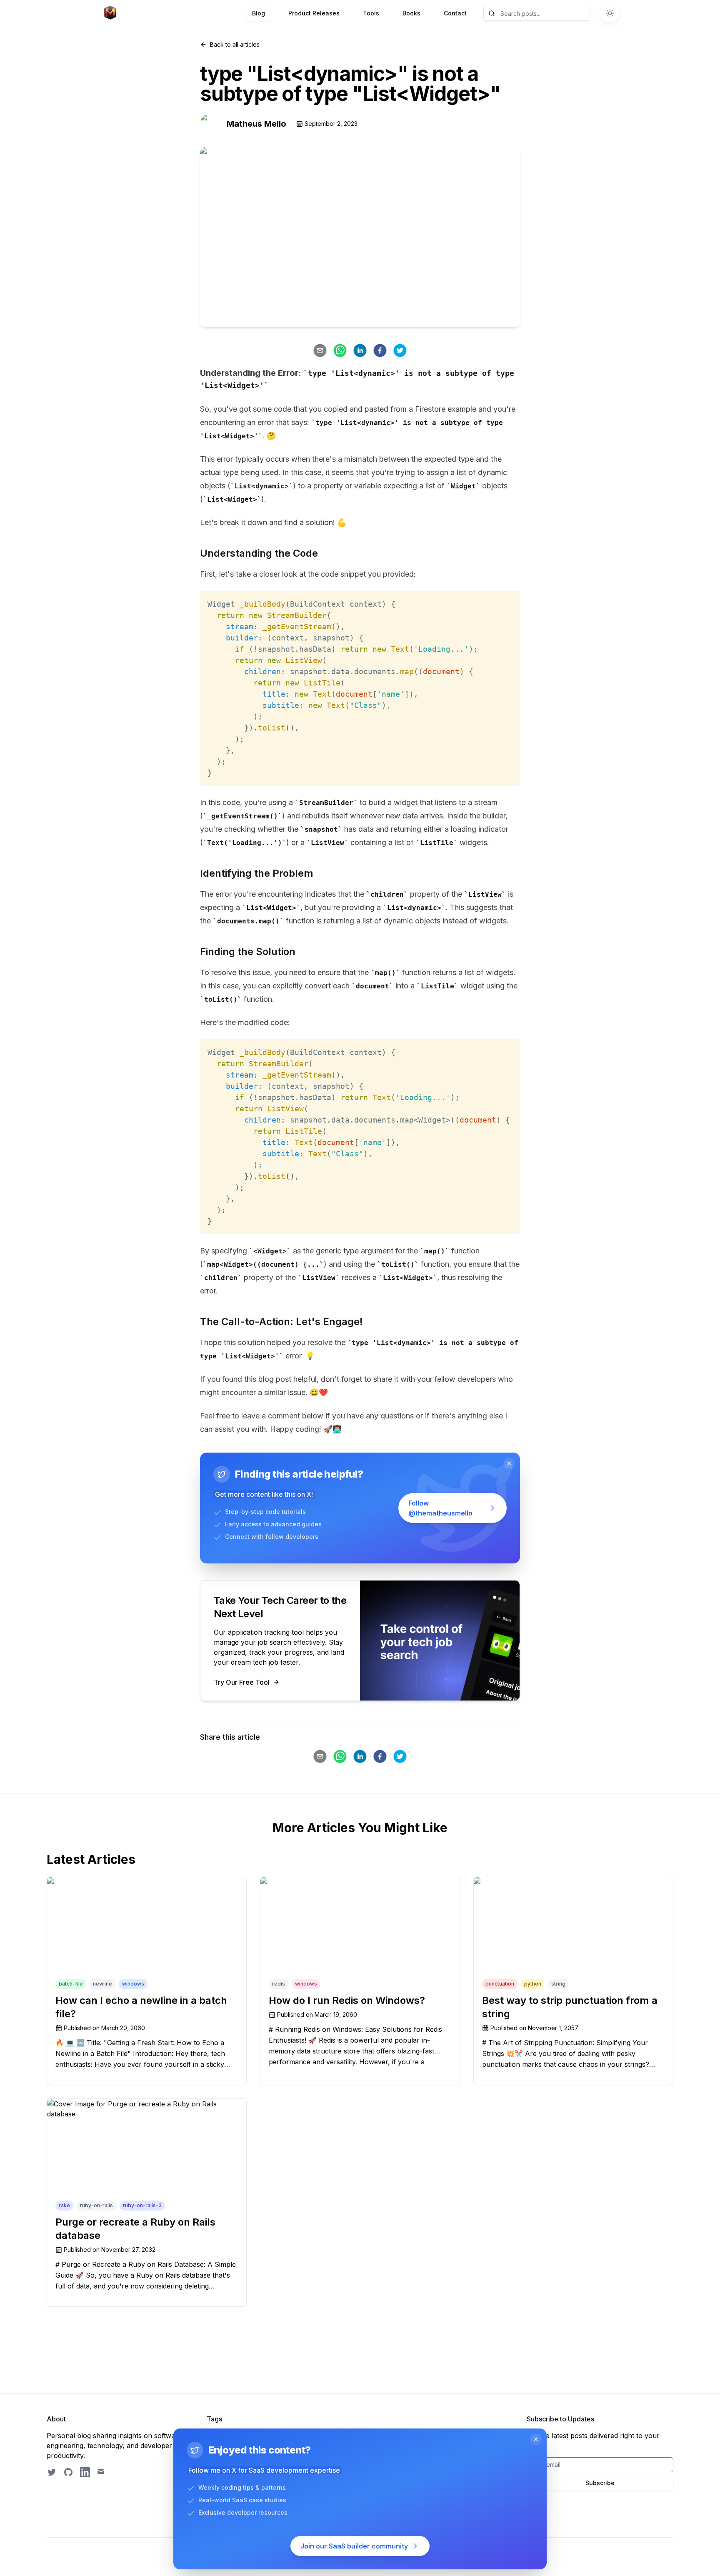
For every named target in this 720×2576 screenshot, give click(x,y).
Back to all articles (235, 44)
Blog (259, 13)
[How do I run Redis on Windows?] (360, 1927)
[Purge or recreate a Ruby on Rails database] (147, 2149)
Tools (371, 13)
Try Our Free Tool (242, 1682)
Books (411, 13)
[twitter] (400, 350)
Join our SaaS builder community (354, 2546)
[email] (320, 350)
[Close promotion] (509, 1463)
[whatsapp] (340, 350)
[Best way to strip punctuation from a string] (573, 1927)
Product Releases (314, 13)
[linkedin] (360, 350)
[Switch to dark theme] (610, 13)
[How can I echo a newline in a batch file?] (147, 1927)
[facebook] (380, 350)
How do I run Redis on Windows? (347, 2000)
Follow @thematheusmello (440, 1508)
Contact (455, 13)
